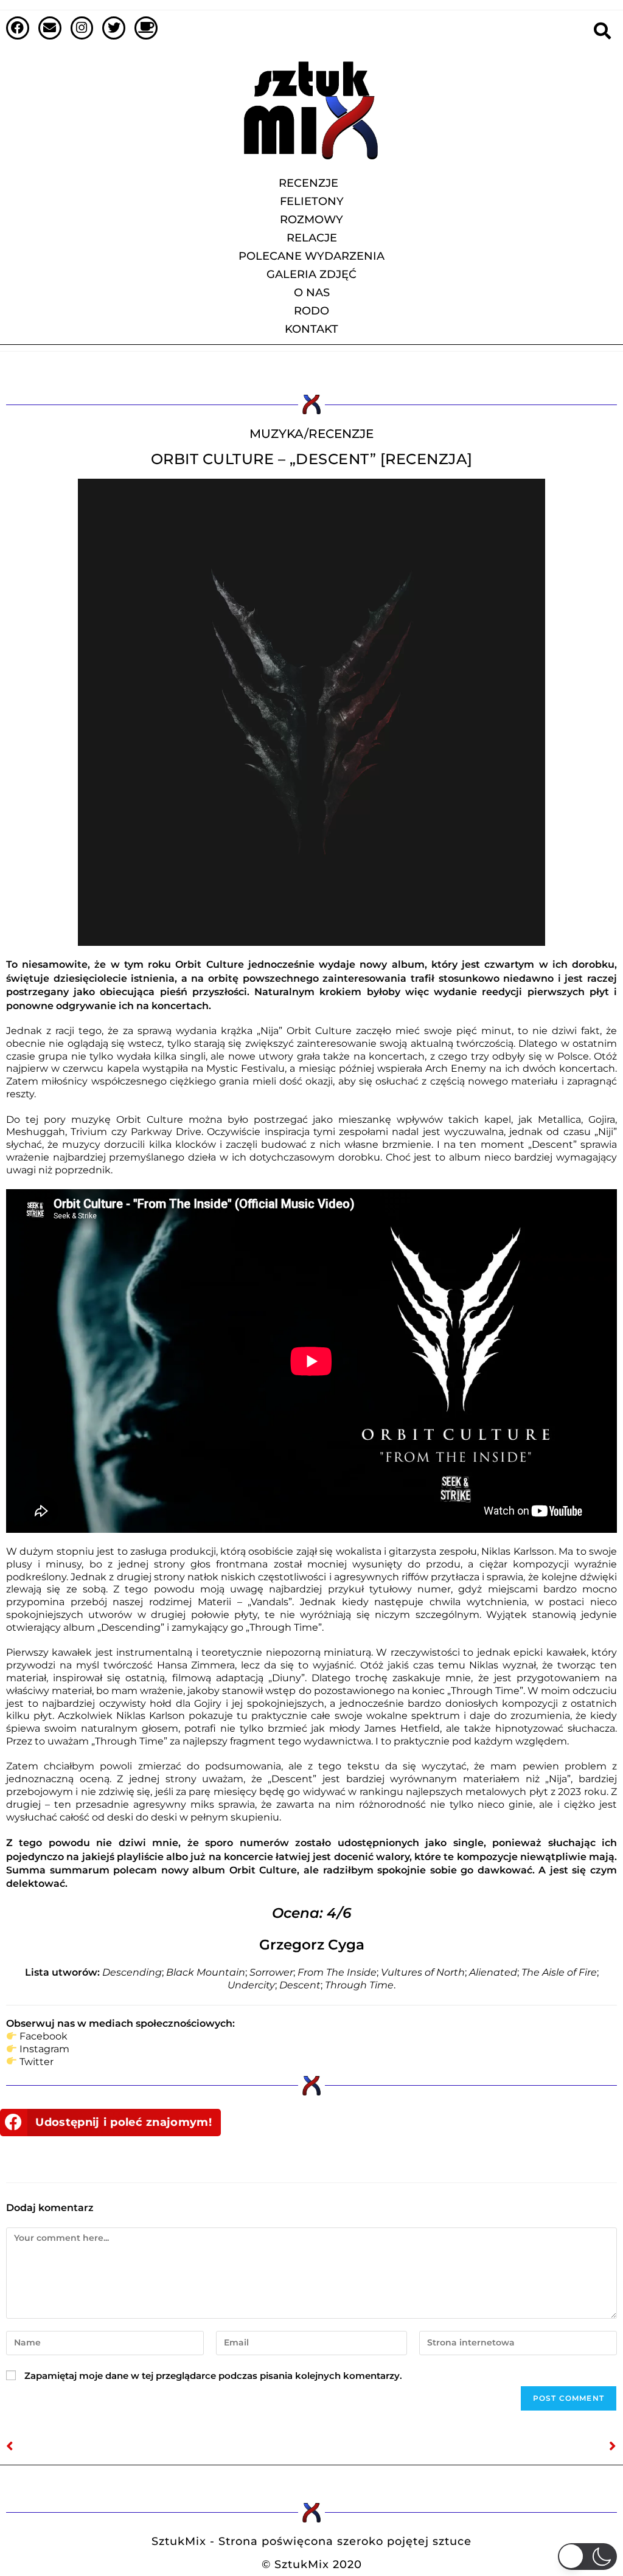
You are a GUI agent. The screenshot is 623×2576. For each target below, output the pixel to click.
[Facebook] (18, 28)
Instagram (44, 2049)
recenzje (341, 434)
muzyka (277, 434)
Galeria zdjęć (311, 274)
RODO (311, 311)
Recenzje (308, 183)
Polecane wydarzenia (311, 256)
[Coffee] (146, 28)
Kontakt (311, 329)
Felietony (312, 201)
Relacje (312, 238)
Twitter (37, 2062)
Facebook (44, 2036)
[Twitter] (114, 28)
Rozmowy (311, 220)
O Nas (312, 293)
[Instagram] (82, 28)
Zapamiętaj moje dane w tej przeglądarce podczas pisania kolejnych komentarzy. (213, 2376)
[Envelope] (50, 28)
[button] (110, 2123)
